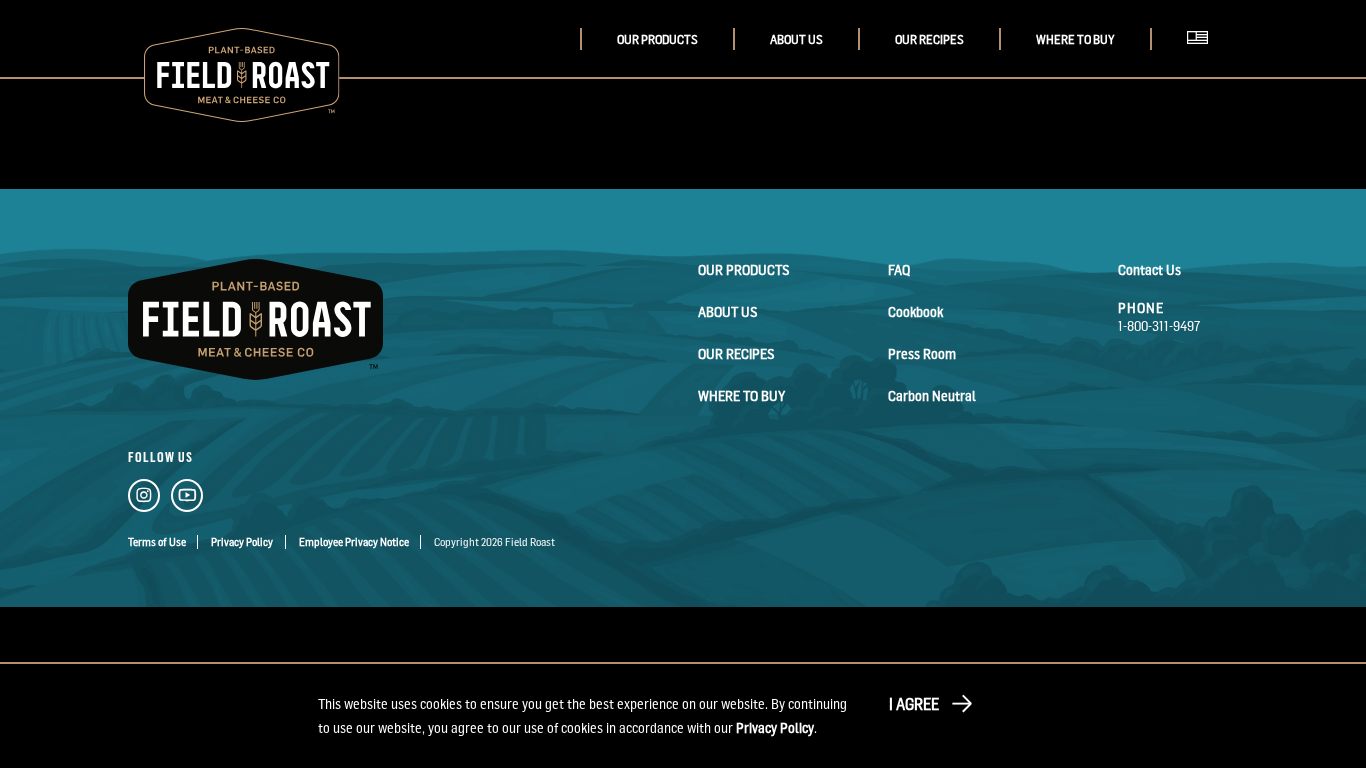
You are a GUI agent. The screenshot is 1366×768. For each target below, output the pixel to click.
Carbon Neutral (932, 395)
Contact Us (1149, 269)
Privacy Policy (242, 542)
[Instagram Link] (144, 499)
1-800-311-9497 (1159, 325)
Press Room (922, 353)
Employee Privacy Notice (354, 542)
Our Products (657, 39)
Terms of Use (157, 542)
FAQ (899, 269)
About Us (796, 39)
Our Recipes (929, 39)
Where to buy (1075, 39)
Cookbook (915, 311)
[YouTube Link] (187, 499)
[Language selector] (1203, 59)
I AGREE (914, 704)
